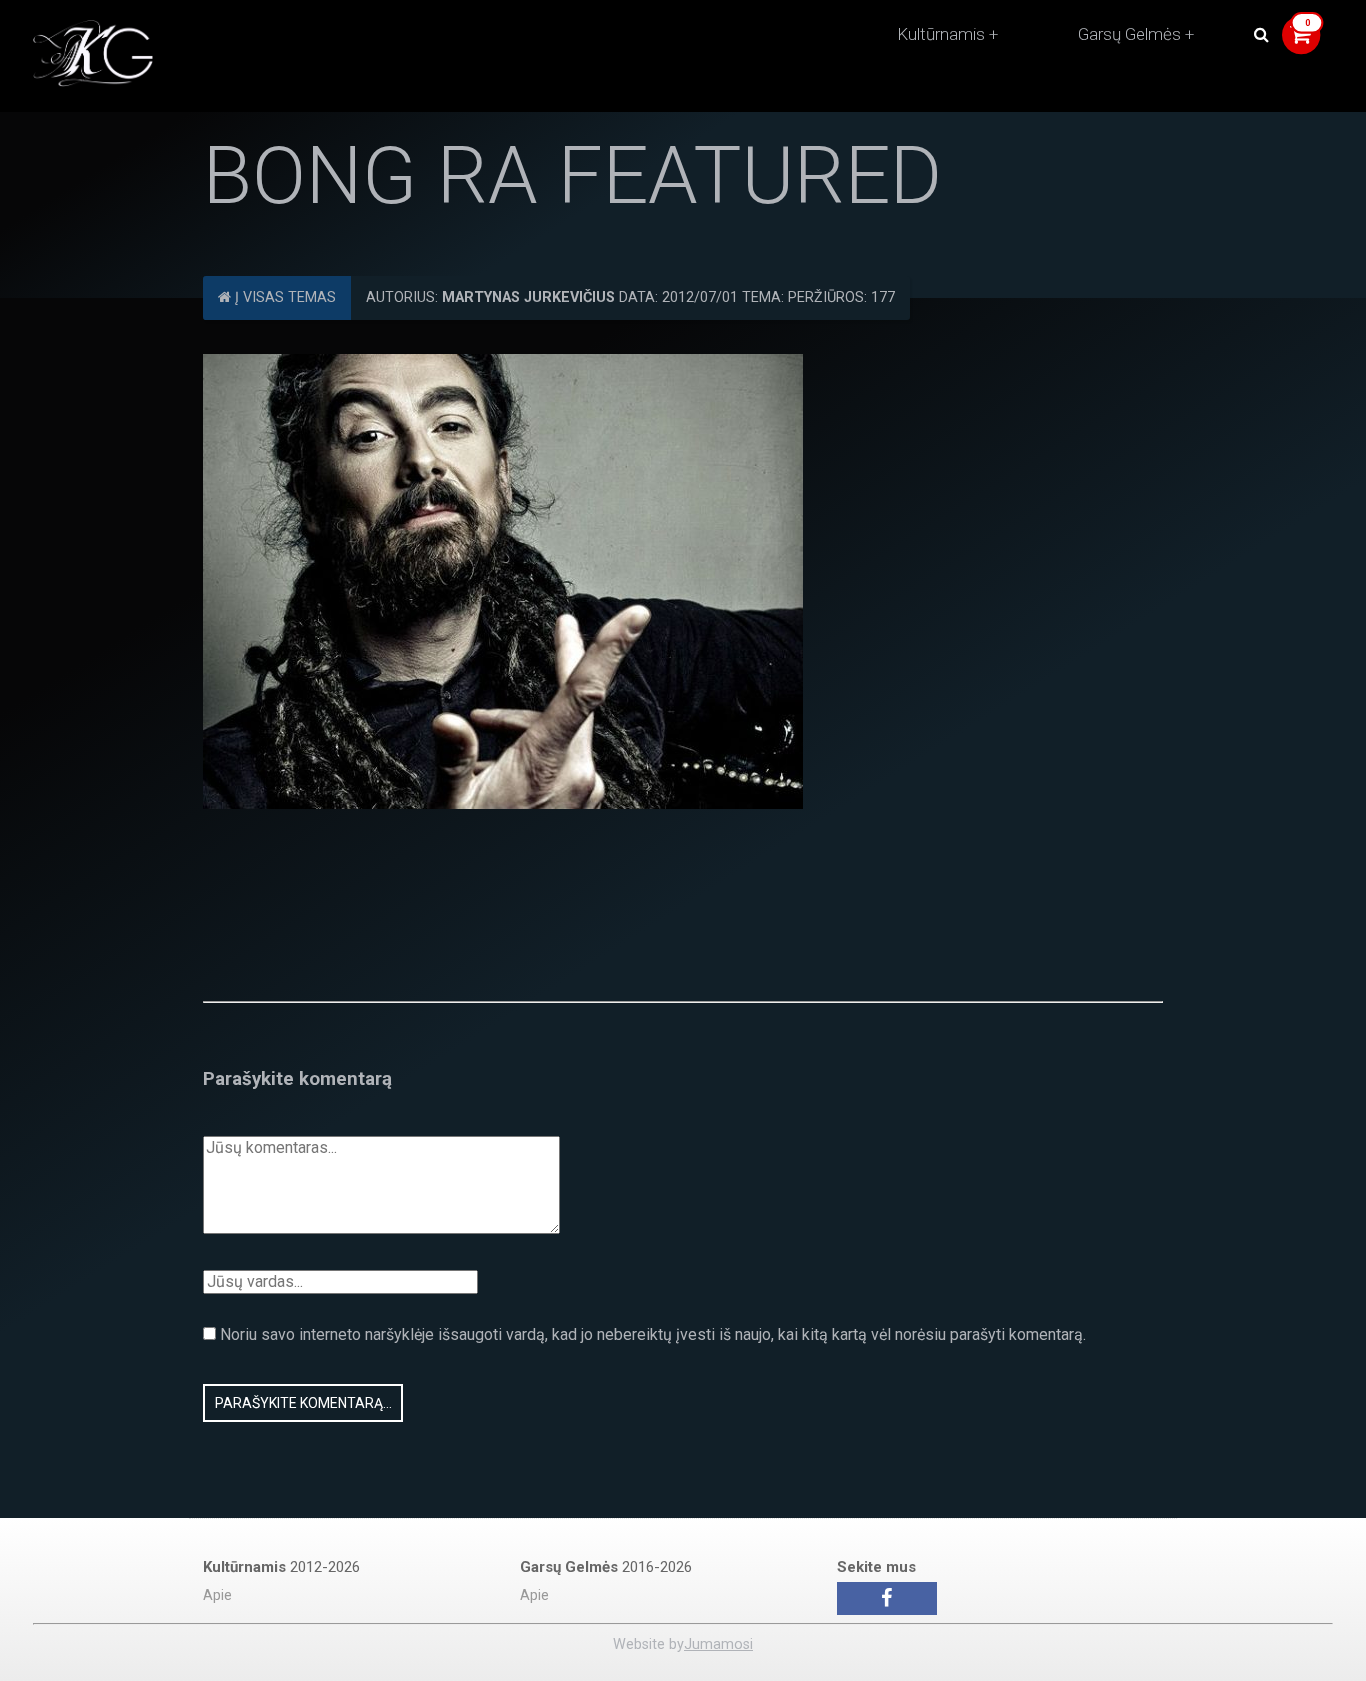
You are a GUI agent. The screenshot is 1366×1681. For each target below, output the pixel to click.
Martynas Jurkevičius (528, 297)
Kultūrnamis (941, 34)
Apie (217, 1595)
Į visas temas (283, 297)
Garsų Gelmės (1129, 34)
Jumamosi (718, 1644)
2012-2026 (281, 1567)
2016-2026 (606, 1567)
